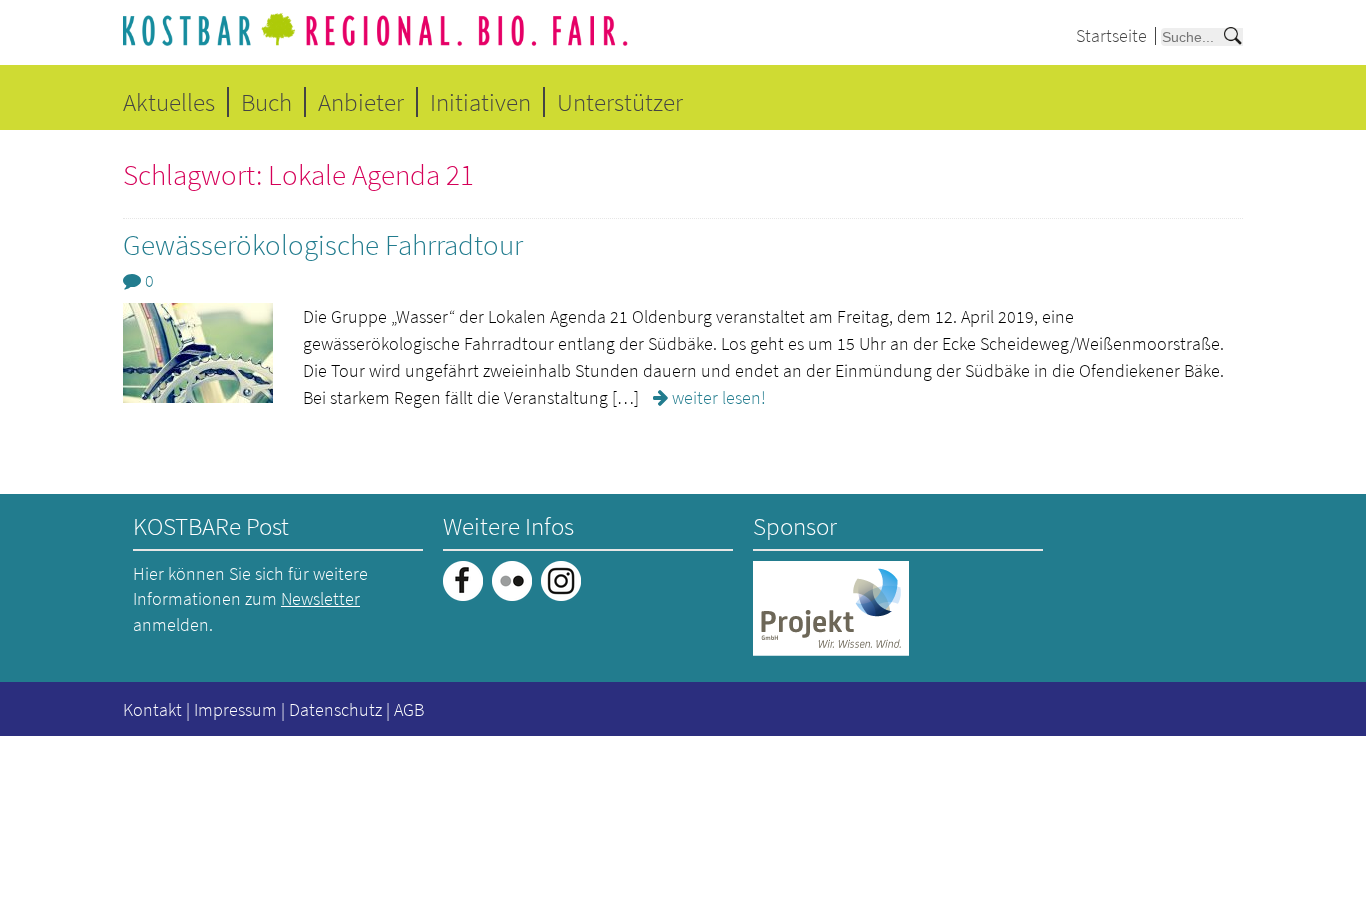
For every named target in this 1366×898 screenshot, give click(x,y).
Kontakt (152, 709)
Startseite (1111, 35)
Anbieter (361, 102)
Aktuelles (169, 102)
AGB (409, 709)
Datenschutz (335, 709)
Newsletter (320, 598)
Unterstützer (620, 102)
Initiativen (480, 102)
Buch (266, 102)
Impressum (235, 709)
